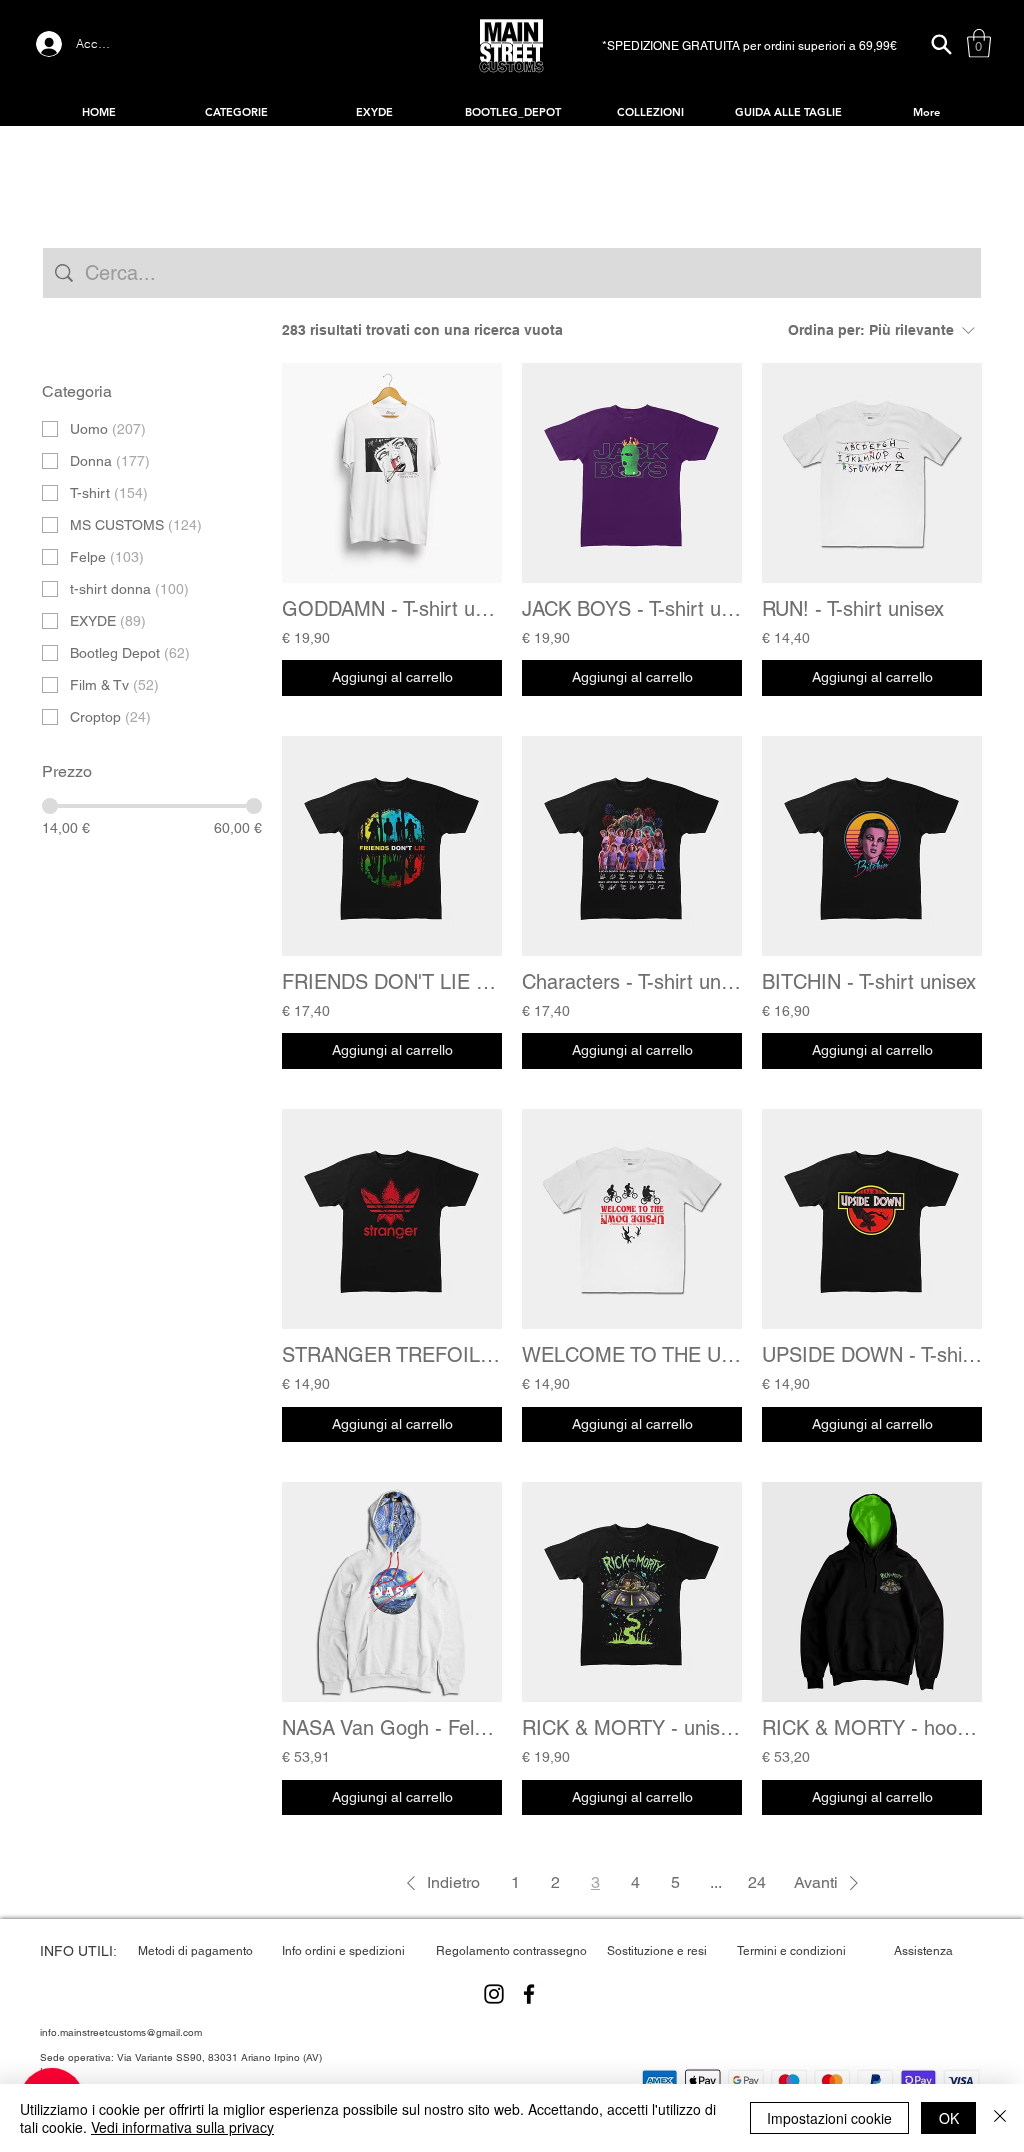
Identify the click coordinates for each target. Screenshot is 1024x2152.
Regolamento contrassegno (511, 1951)
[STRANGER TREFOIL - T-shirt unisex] (392, 1219)
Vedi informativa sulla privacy (182, 2127)
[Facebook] (529, 1994)
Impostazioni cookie (829, 2118)
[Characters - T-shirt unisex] (632, 846)
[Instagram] (494, 1994)
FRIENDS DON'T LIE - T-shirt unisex (392, 982)
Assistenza (923, 1951)
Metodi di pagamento (195, 1951)
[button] (979, 43)
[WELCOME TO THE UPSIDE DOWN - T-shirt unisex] (632, 1219)
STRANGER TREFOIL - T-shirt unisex (392, 1355)
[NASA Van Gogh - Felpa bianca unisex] (392, 1592)
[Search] (941, 44)
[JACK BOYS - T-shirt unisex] (632, 473)
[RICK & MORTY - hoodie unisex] (872, 1592)
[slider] (50, 806)
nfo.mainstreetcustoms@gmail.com (122, 2032)
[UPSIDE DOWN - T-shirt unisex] (872, 1219)
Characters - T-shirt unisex (632, 982)
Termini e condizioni (791, 1951)
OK (949, 2118)
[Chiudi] (1000, 2118)
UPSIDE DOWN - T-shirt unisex (872, 1355)
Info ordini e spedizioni (343, 1951)
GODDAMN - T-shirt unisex (392, 609)
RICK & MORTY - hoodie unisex (872, 1728)
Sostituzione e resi (657, 1951)
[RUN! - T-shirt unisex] (872, 473)
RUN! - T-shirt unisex (853, 609)
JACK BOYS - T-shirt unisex (632, 609)
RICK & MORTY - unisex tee (632, 1728)
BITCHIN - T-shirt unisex (869, 982)
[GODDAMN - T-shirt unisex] (392, 473)
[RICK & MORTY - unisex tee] (632, 1592)
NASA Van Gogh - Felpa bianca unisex (392, 1728)
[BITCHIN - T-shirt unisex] (872, 846)
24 (757, 1882)
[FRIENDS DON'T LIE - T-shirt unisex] (392, 846)
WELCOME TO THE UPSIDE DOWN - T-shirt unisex (632, 1355)
